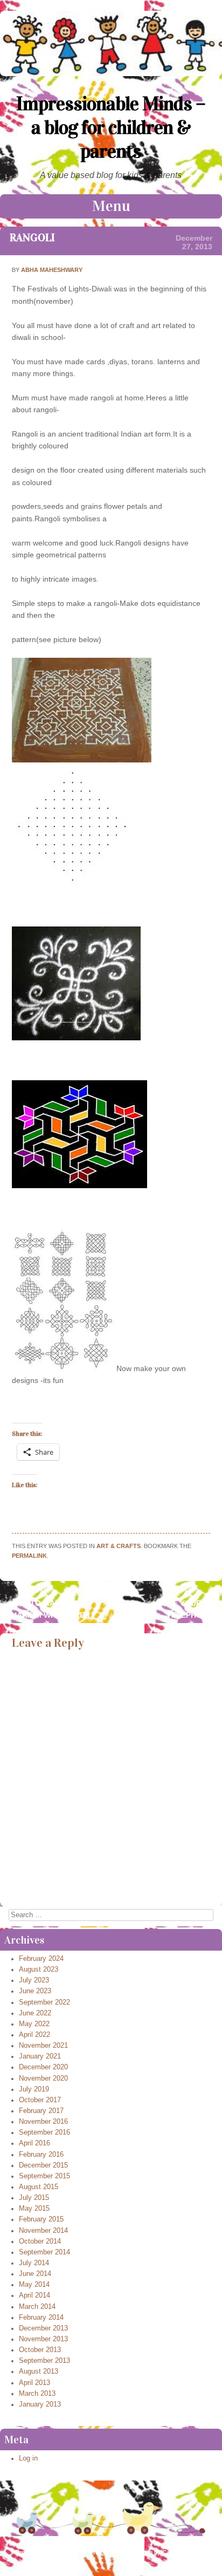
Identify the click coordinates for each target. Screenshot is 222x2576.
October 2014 (40, 2241)
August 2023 (39, 1970)
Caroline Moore (184, 2552)
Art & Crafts (119, 1546)
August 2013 (39, 2371)
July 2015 (34, 2198)
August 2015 (39, 2187)
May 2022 (34, 2024)
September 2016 (44, 2132)
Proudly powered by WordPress (60, 2552)
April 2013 (34, 2383)
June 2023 (35, 1991)
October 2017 (40, 2100)
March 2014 (37, 2307)
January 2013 (40, 2404)
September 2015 (44, 2176)
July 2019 (34, 2089)
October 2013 (40, 2350)
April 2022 (34, 2035)
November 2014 (43, 2231)
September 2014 (44, 2252)
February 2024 (41, 1959)
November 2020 (43, 2078)
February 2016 (41, 2155)
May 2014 (34, 2285)
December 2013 (43, 2328)
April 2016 (34, 2143)
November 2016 (43, 2122)
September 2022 (44, 2002)
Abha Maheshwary (52, 270)
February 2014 (41, 2318)
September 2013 (44, 2361)
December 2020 (43, 2067)
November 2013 (43, 2339)
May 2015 (34, 2209)
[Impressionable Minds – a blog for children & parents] (111, 73)
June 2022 (35, 2013)
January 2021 (40, 2056)
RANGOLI (32, 237)
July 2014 (34, 2263)
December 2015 (43, 2165)
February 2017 (41, 2111)
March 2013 (37, 2394)
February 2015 (41, 2219)
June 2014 (35, 2274)
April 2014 (34, 2295)
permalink (29, 1556)
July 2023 (34, 1980)
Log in (28, 2458)
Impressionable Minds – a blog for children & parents (111, 127)
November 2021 (43, 2046)
